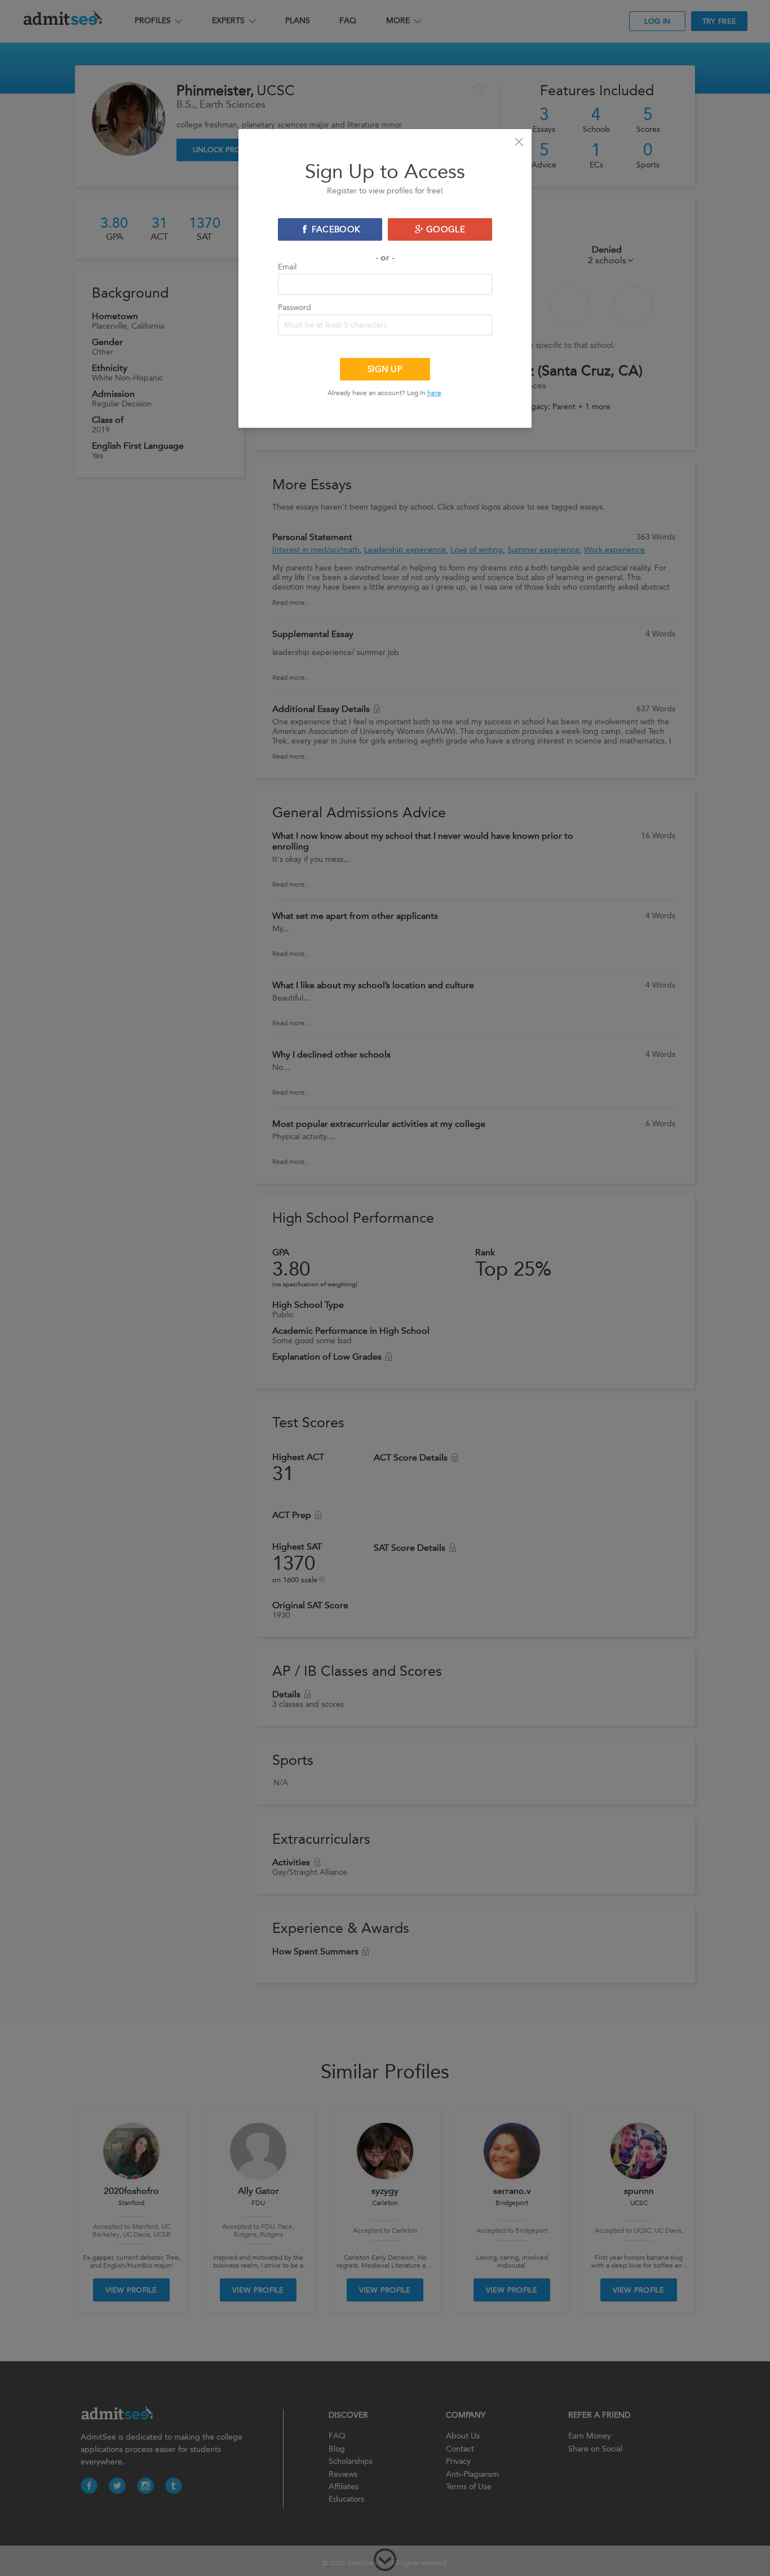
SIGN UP (385, 369)
